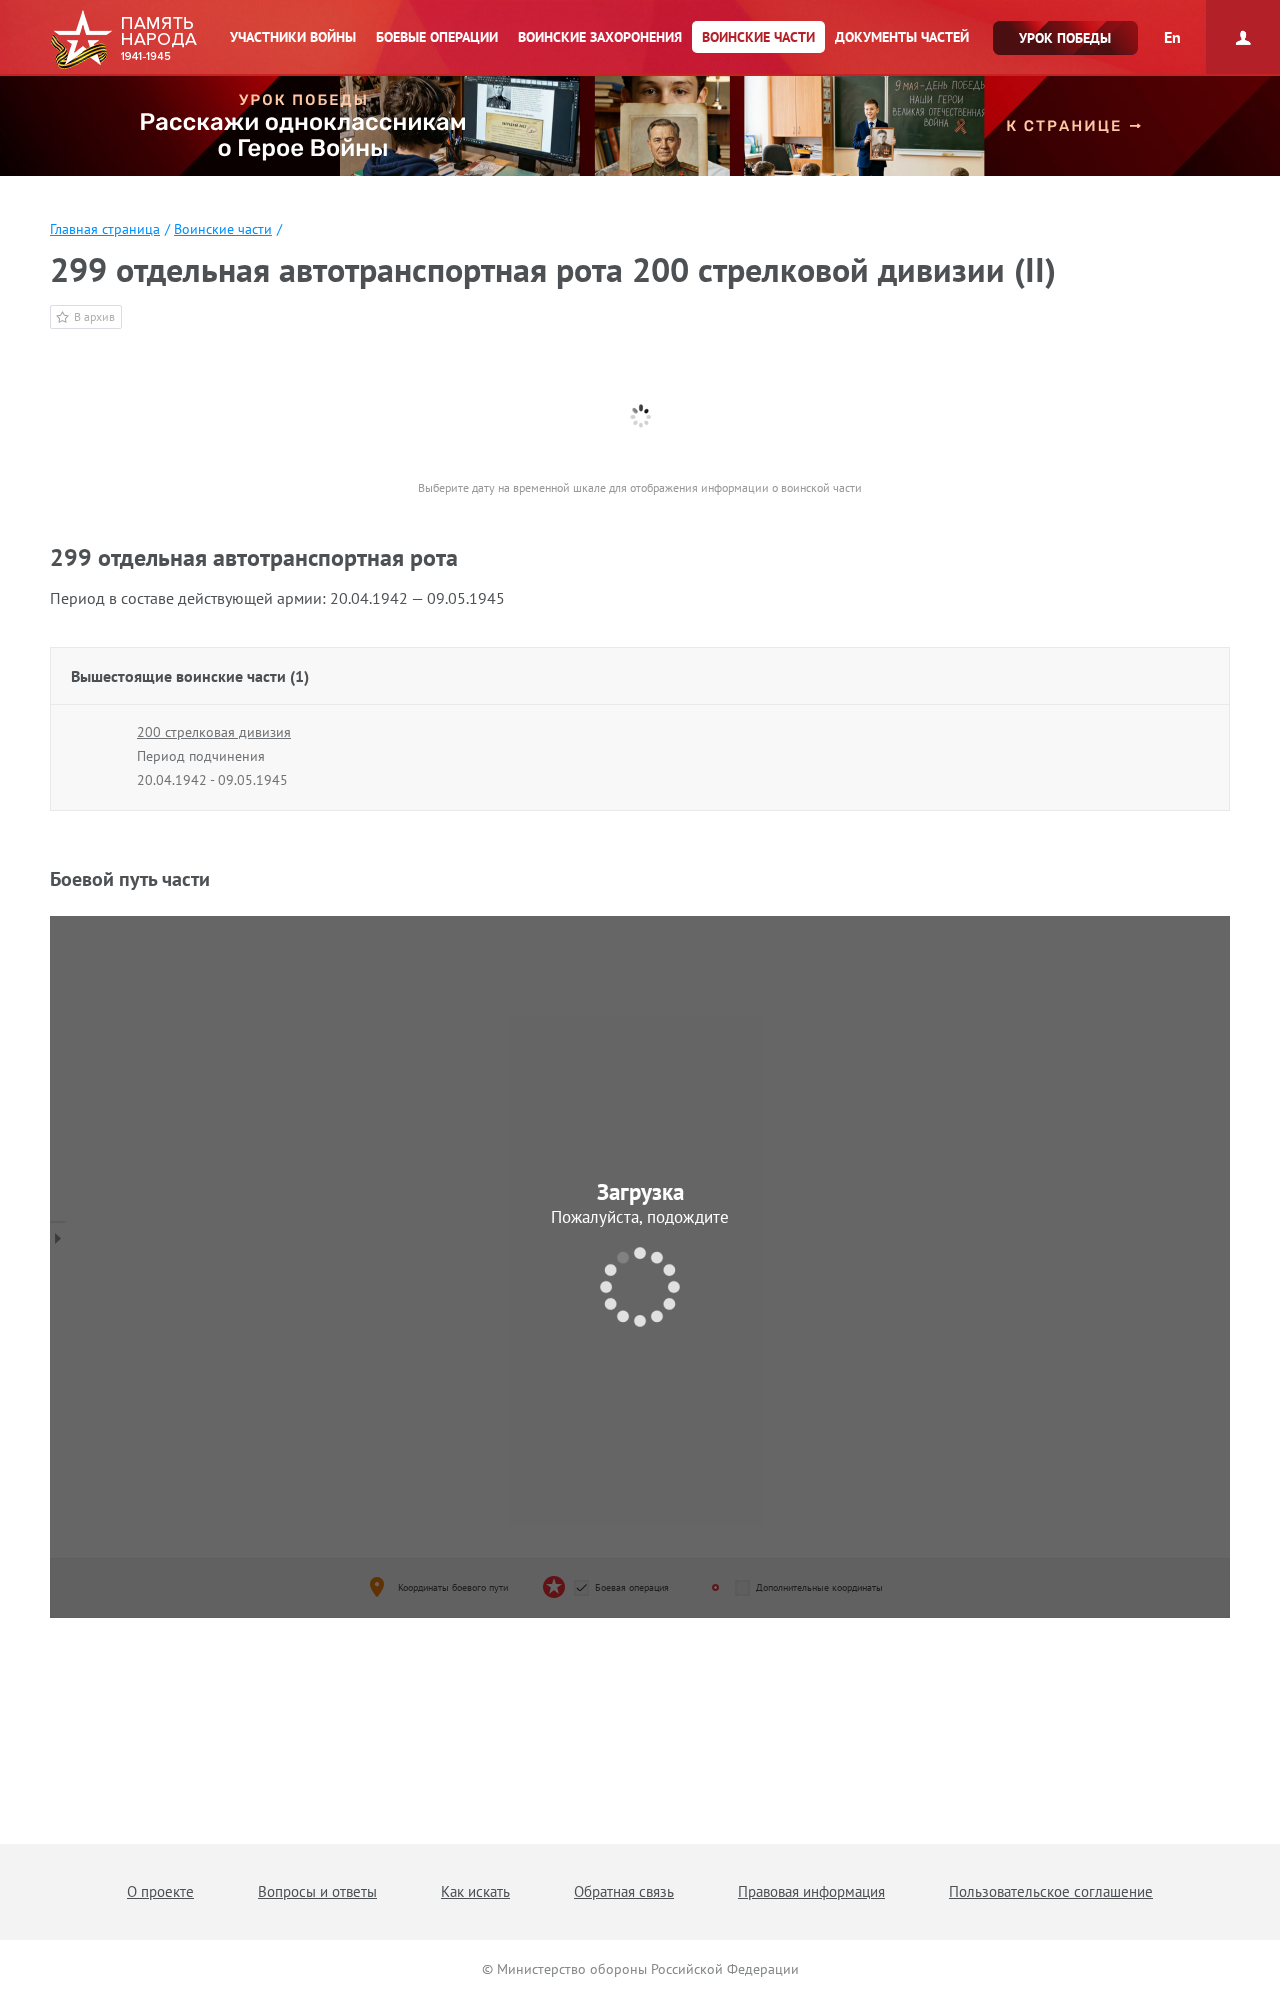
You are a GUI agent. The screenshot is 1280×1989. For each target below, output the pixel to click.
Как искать (475, 1891)
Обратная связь (624, 1891)
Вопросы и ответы (317, 1891)
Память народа (123, 40)
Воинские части (223, 229)
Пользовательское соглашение (1051, 1891)
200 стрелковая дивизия (214, 732)
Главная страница (105, 229)
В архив (94, 316)
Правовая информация (811, 1891)
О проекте (160, 1891)
